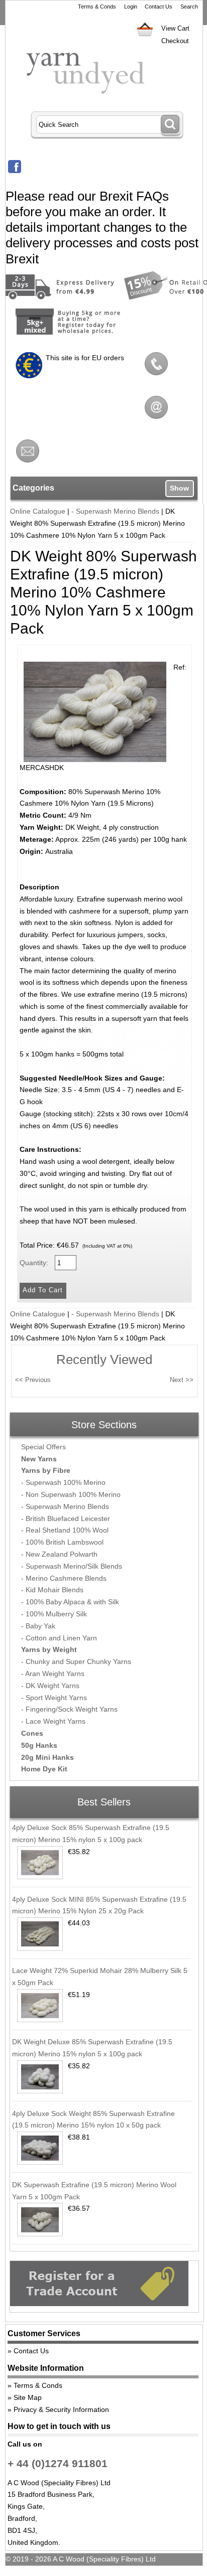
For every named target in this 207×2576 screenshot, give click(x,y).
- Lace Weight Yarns (53, 1721)
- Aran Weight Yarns (53, 1674)
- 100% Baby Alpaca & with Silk (70, 1602)
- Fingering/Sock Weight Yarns (69, 1709)
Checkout (175, 41)
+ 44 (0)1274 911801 (58, 2463)
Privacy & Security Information (61, 2409)
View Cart (175, 28)
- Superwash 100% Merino (63, 1482)
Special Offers (43, 1447)
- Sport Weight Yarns (54, 1698)
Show (179, 488)
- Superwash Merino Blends (115, 511)
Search (189, 7)
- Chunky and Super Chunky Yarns (76, 1661)
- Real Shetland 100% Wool (65, 1530)
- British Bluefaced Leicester (66, 1519)
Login (131, 7)
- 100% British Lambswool (62, 1542)
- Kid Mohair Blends (52, 1590)
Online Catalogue (38, 511)
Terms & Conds (97, 7)
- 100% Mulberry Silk (54, 1614)
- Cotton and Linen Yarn (59, 1638)
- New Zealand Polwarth (59, 1554)
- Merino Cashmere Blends (64, 1578)
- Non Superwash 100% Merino (71, 1494)
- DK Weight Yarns (50, 1686)
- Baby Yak (38, 1626)
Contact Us (159, 7)
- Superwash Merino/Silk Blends (72, 1566)
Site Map (28, 2397)
